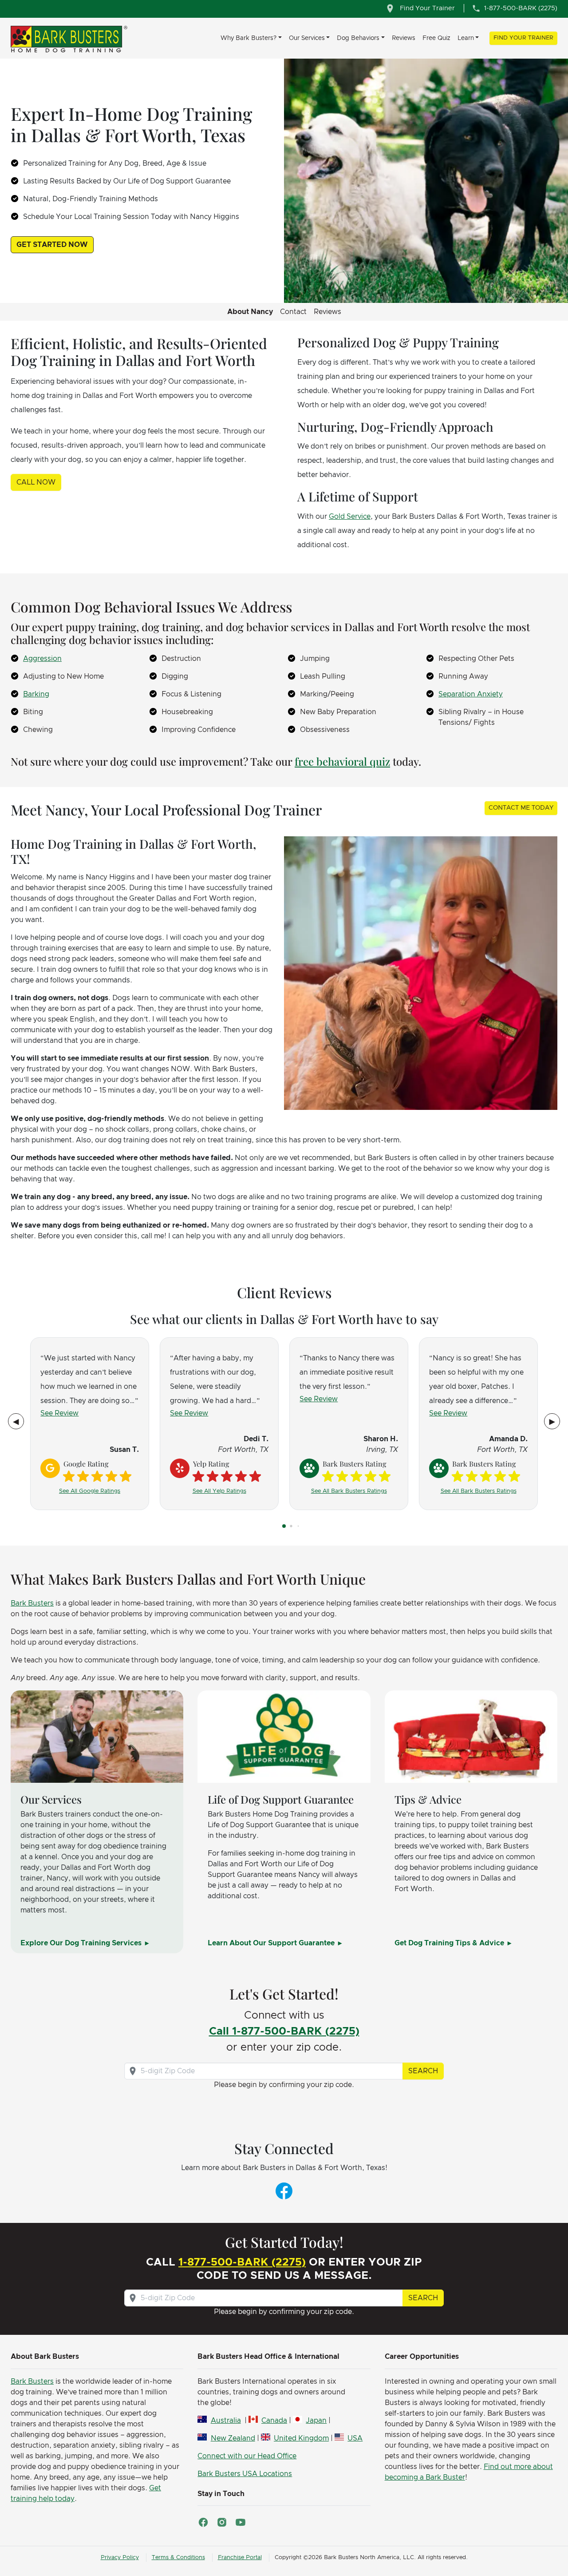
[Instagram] (222, 2522)
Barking (36, 694)
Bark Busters (32, 1603)
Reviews (404, 38)
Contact (293, 312)
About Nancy (250, 312)
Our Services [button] (307, 38)
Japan (316, 2421)
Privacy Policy (120, 2558)
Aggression (42, 659)
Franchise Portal (240, 2558)
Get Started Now (52, 245)
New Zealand (233, 2438)
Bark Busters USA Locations (245, 2474)
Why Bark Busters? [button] (248, 38)
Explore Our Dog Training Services (82, 1943)
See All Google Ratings (90, 1491)
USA (355, 2438)
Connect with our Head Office (247, 2456)
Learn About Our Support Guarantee (272, 1943)
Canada (274, 2421)
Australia (226, 2421)
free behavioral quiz (342, 761)
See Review (59, 1413)
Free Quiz (436, 38)
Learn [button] (466, 38)
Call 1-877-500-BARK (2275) (284, 2031)
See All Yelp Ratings (219, 1491)
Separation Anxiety (471, 694)
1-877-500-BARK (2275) (242, 2262)
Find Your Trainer (523, 38)
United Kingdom (301, 2438)
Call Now (36, 482)
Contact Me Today (521, 808)
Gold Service (350, 517)
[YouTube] (241, 2522)
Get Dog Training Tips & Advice (450, 1943)
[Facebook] (284, 2190)
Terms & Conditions (178, 2558)
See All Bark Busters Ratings (349, 1491)
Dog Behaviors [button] (358, 38)
